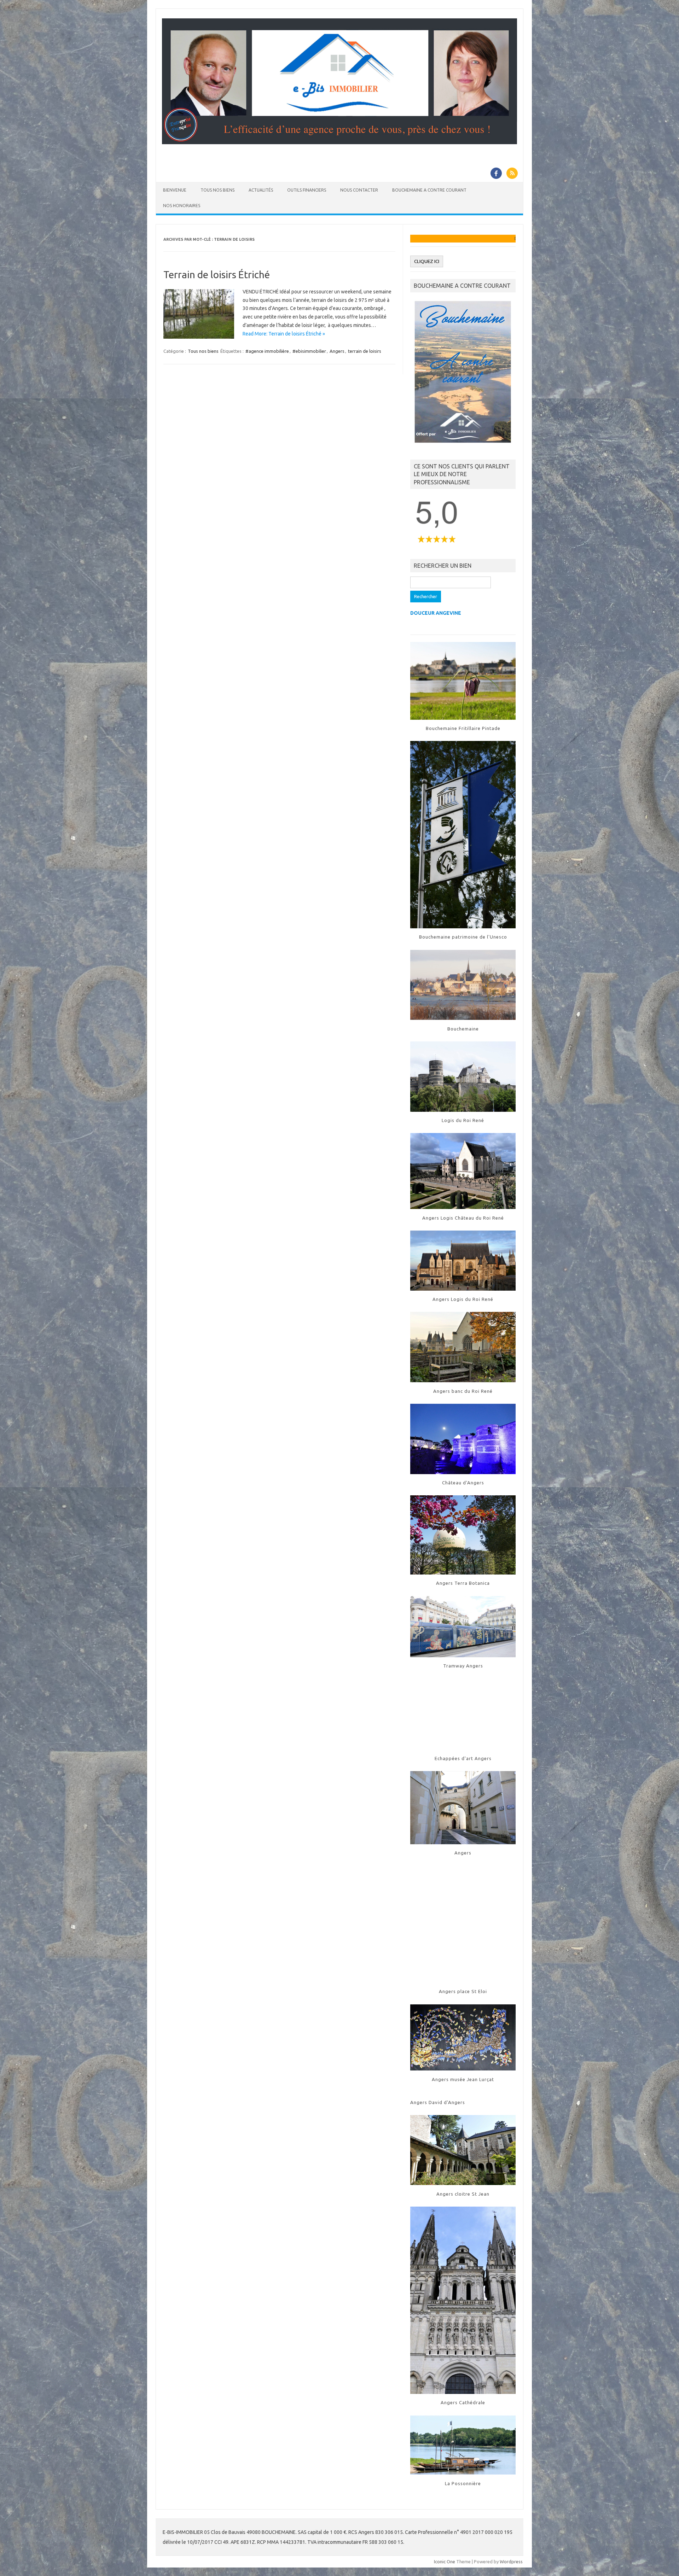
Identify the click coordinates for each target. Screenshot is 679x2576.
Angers (337, 351)
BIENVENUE (175, 190)
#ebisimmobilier (309, 351)
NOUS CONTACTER (359, 190)
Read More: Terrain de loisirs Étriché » (284, 334)
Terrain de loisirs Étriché (217, 274)
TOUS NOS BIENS (217, 190)
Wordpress (511, 2562)
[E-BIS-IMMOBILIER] (339, 142)
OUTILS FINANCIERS (307, 190)
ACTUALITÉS (261, 190)
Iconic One (445, 2562)
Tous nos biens (203, 351)
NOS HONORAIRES (182, 206)
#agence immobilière (267, 351)
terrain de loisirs (365, 351)
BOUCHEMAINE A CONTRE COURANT (429, 190)
